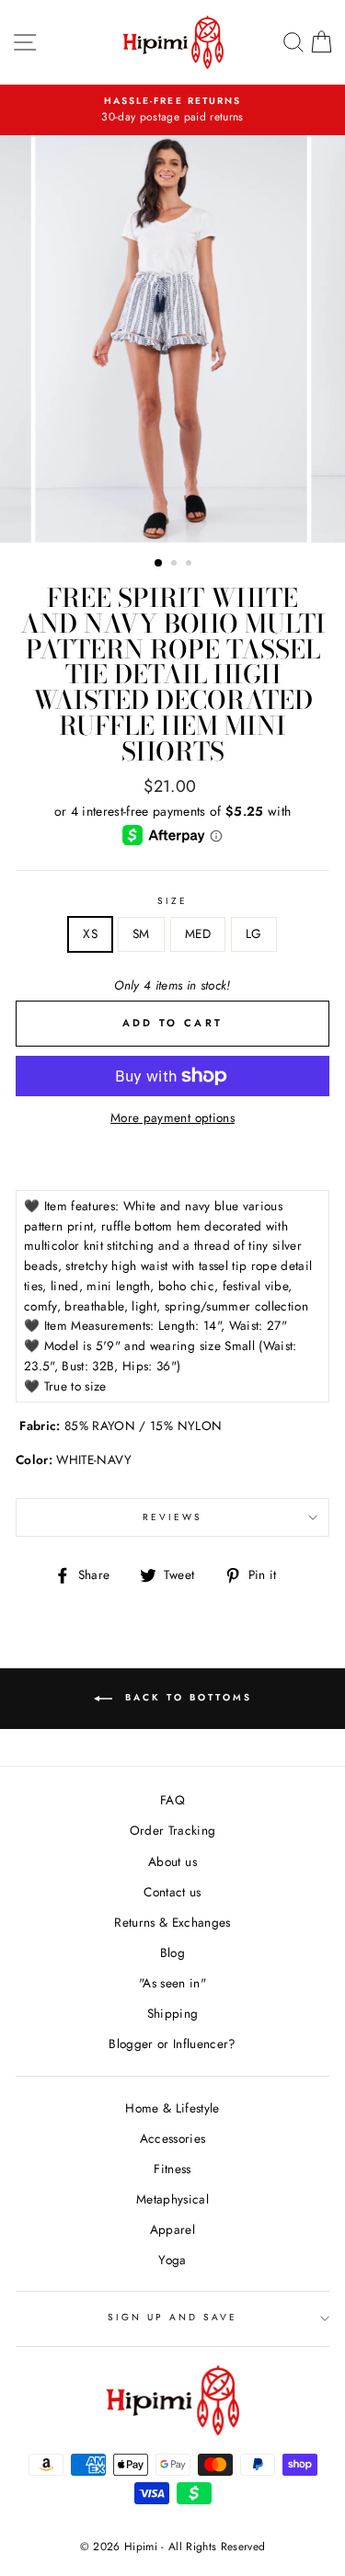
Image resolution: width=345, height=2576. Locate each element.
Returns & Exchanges (172, 1922)
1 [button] (159, 564)
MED (198, 933)
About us (172, 1861)
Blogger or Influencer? (172, 2044)
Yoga (172, 2260)
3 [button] (190, 565)
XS (90, 933)
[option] (173, 339)
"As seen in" (172, 1983)
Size (172, 901)
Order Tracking (173, 1830)
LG (254, 933)
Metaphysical (172, 2199)
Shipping (173, 2013)
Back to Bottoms (186, 1697)
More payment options (172, 1117)
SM (141, 933)
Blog (172, 1952)
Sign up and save (173, 2317)
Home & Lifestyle (172, 2108)
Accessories (173, 2138)
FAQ (172, 1800)
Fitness (172, 2169)
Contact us (172, 1892)
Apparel (172, 2229)
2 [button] (176, 565)
